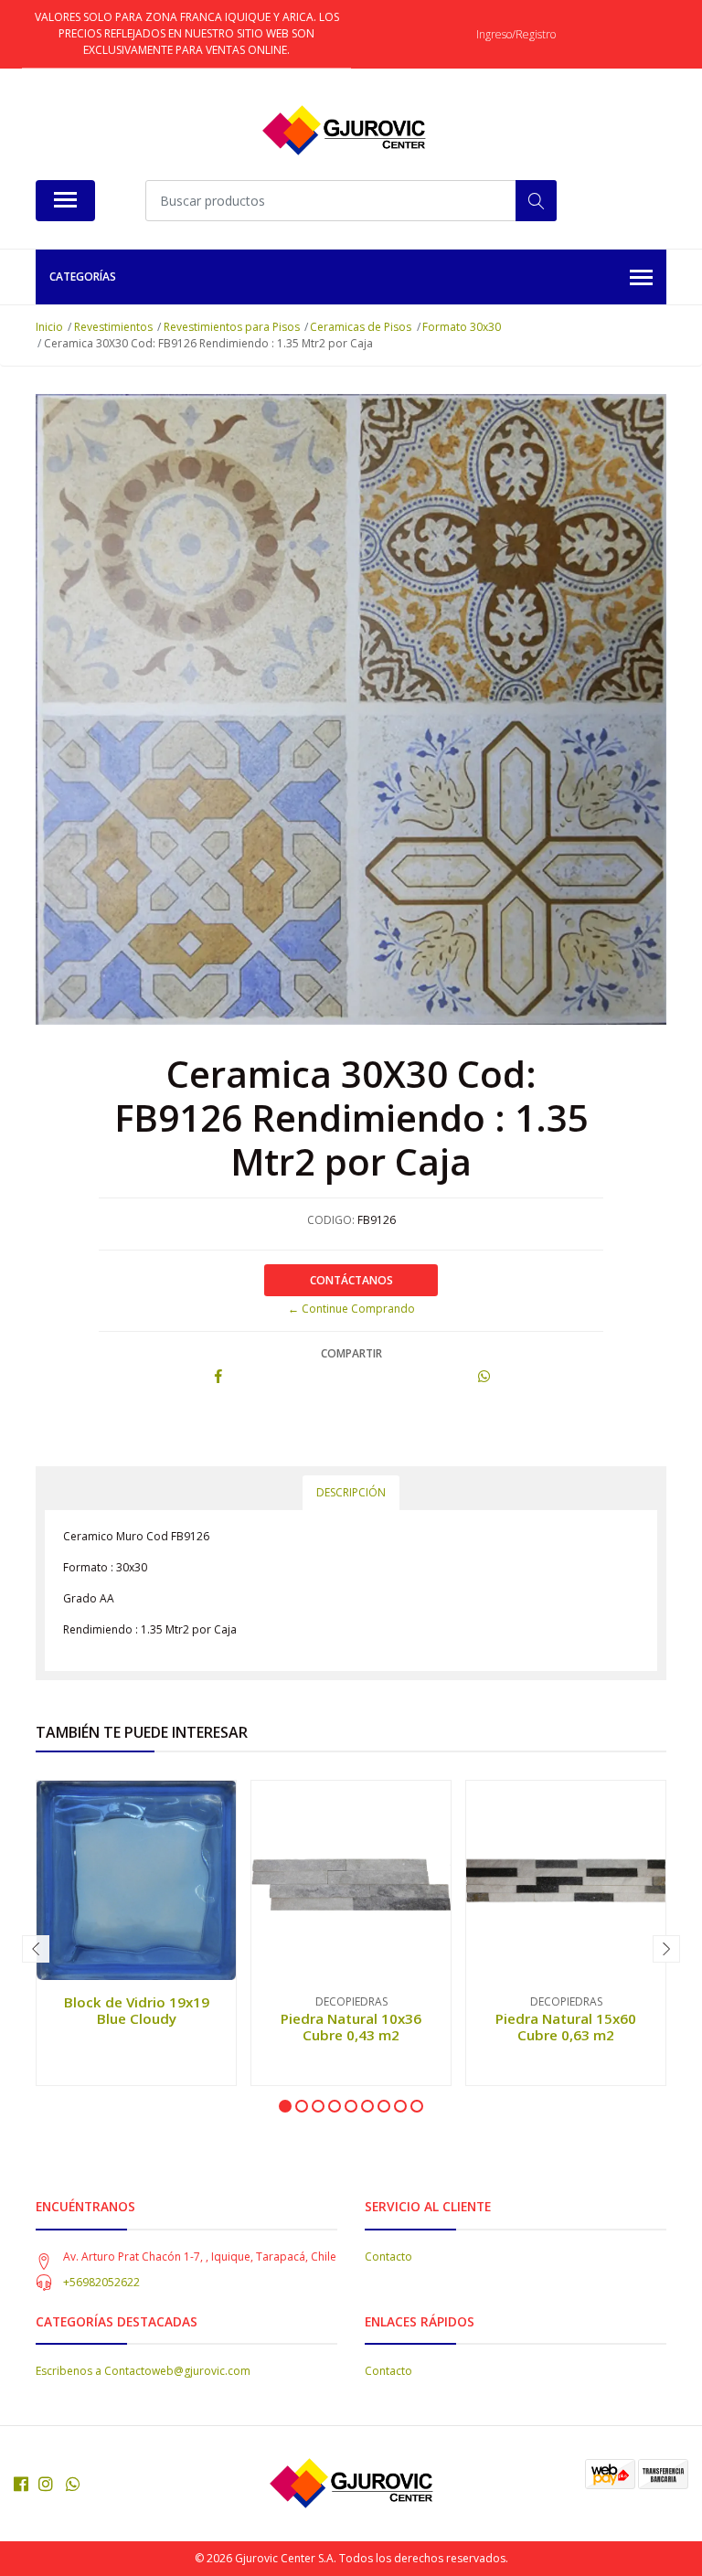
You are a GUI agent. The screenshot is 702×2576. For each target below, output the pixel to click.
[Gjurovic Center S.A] (344, 131)
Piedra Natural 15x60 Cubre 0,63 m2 (566, 2027)
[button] (285, 2106)
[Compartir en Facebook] (218, 1377)
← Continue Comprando (351, 1309)
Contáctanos (351, 1280)
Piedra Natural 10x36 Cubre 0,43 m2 (351, 2027)
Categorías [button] (83, 277)
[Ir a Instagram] (46, 2484)
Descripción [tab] (351, 1492)
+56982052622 (101, 2282)
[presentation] (36, 1949)
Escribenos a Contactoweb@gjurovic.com (143, 2371)
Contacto (388, 2257)
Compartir (351, 1353)
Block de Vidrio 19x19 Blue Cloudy (137, 2010)
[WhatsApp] (74, 2484)
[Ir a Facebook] (21, 2484)
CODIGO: (331, 1220)
